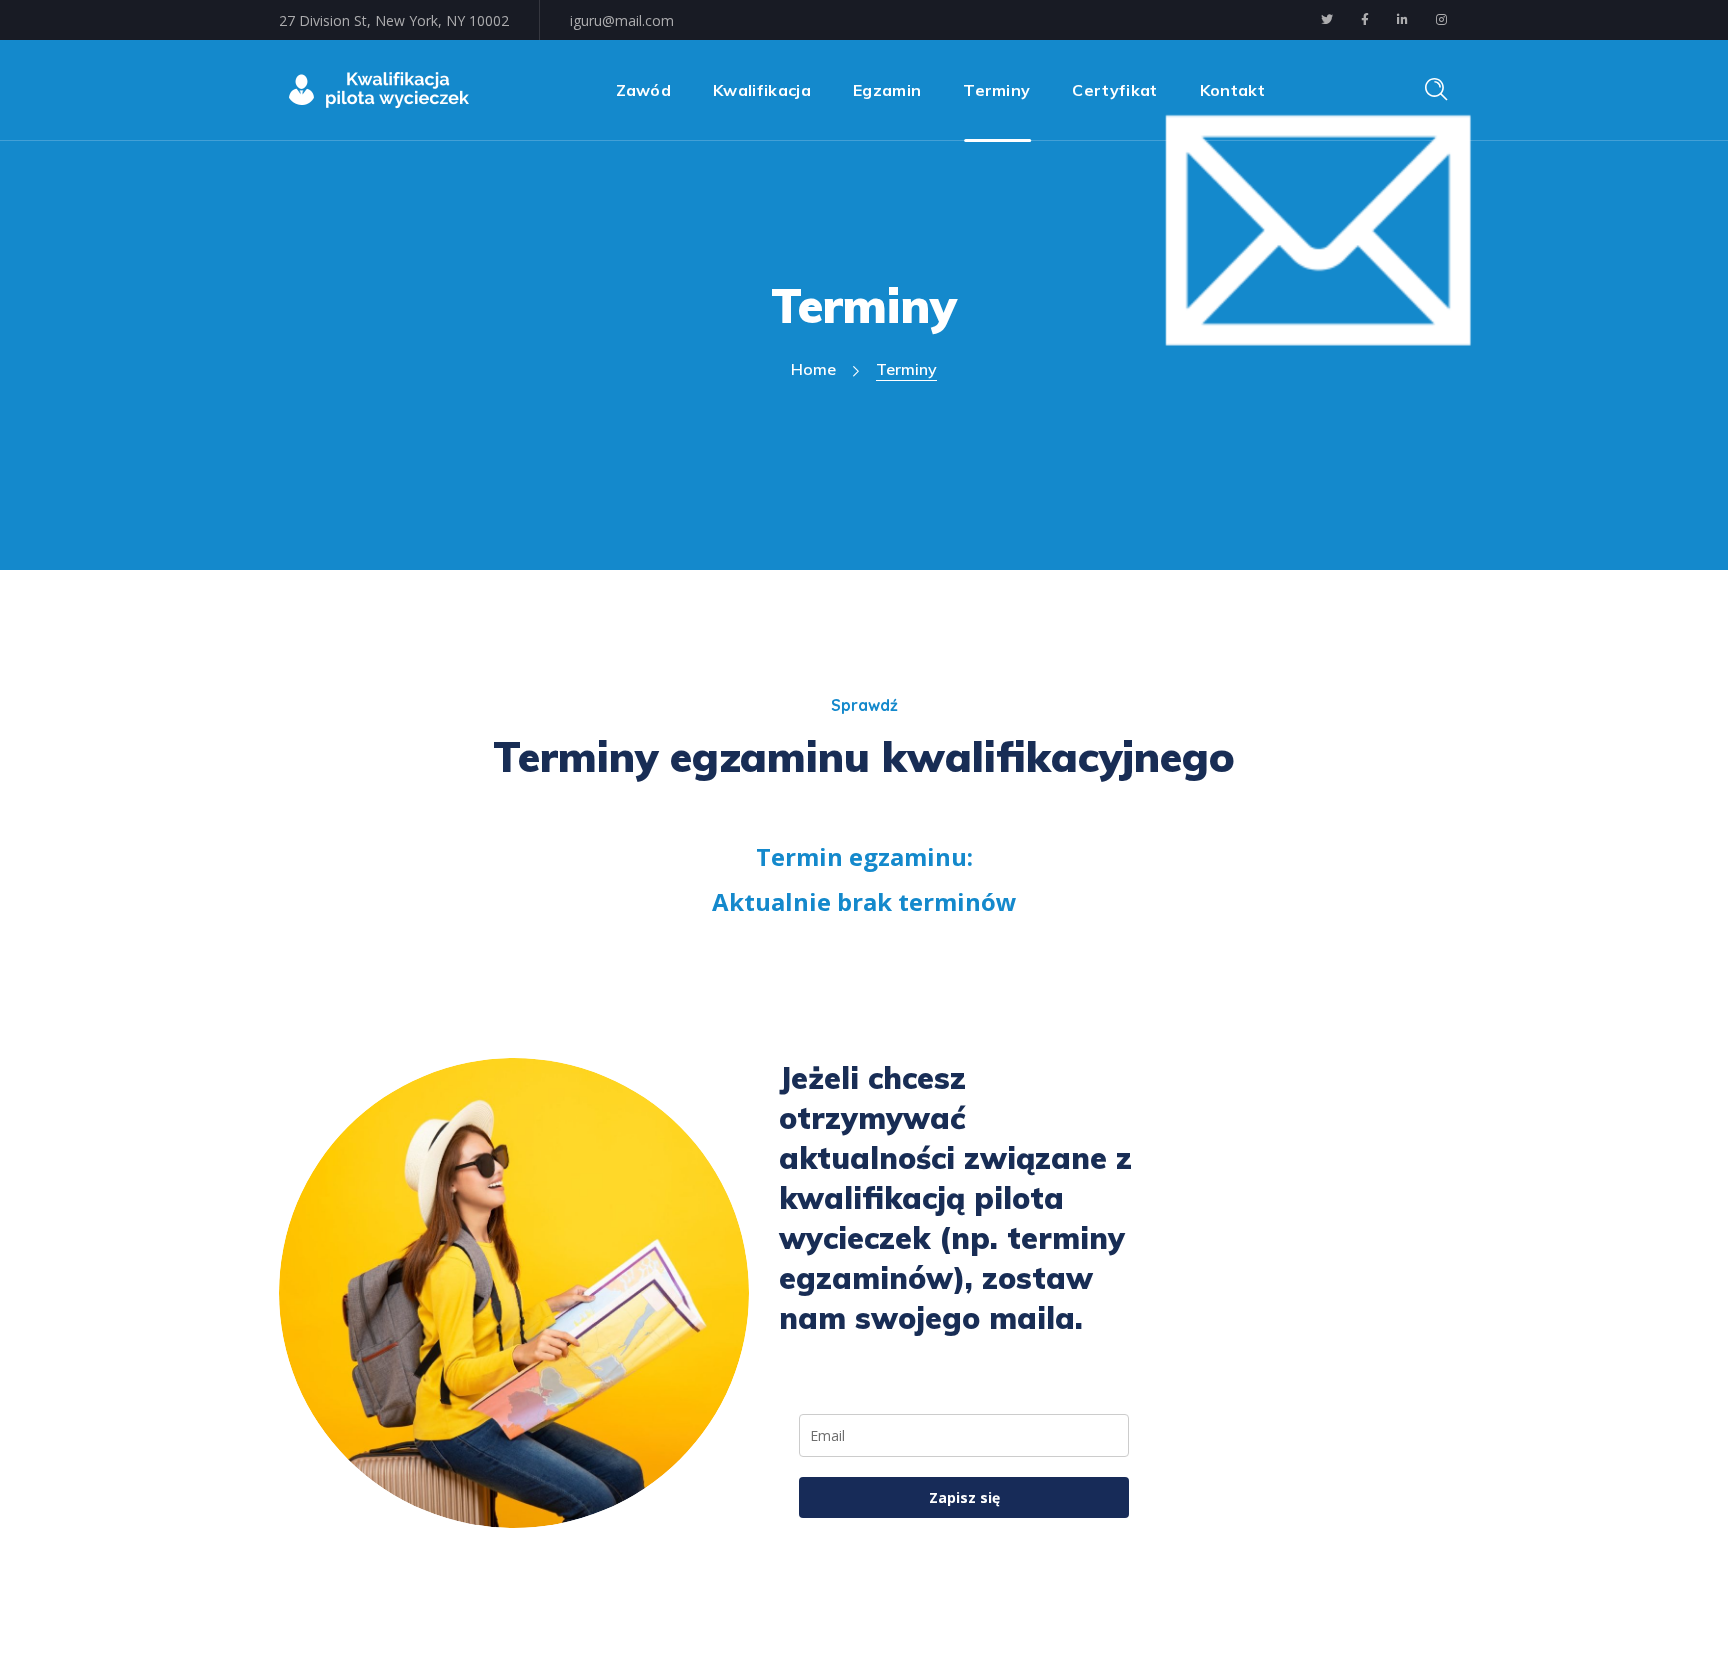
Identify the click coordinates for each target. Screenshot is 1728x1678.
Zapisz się (964, 1497)
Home (813, 369)
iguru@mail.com (622, 20)
